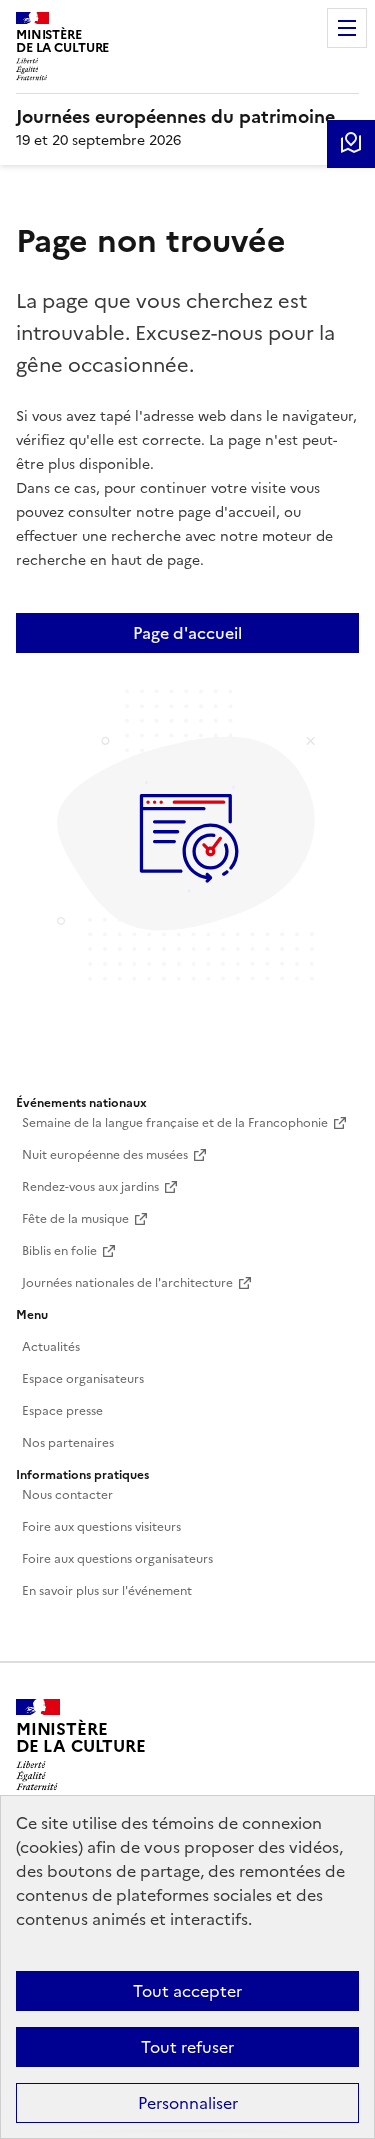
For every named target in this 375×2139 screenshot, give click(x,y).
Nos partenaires (68, 1443)
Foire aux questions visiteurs (101, 1527)
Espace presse (62, 1411)
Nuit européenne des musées (105, 1155)
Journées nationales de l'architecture (127, 1283)
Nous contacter (67, 1495)
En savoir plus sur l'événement (107, 1591)
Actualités (51, 1347)
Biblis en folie (59, 1251)
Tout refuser (187, 2047)
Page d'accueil (187, 633)
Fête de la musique (75, 1219)
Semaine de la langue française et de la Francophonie (175, 1123)
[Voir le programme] (351, 144)
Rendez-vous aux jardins (90, 1187)
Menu (347, 28)
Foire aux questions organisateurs (117, 1559)
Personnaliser (188, 2103)
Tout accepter (187, 1991)
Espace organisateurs (83, 1379)
